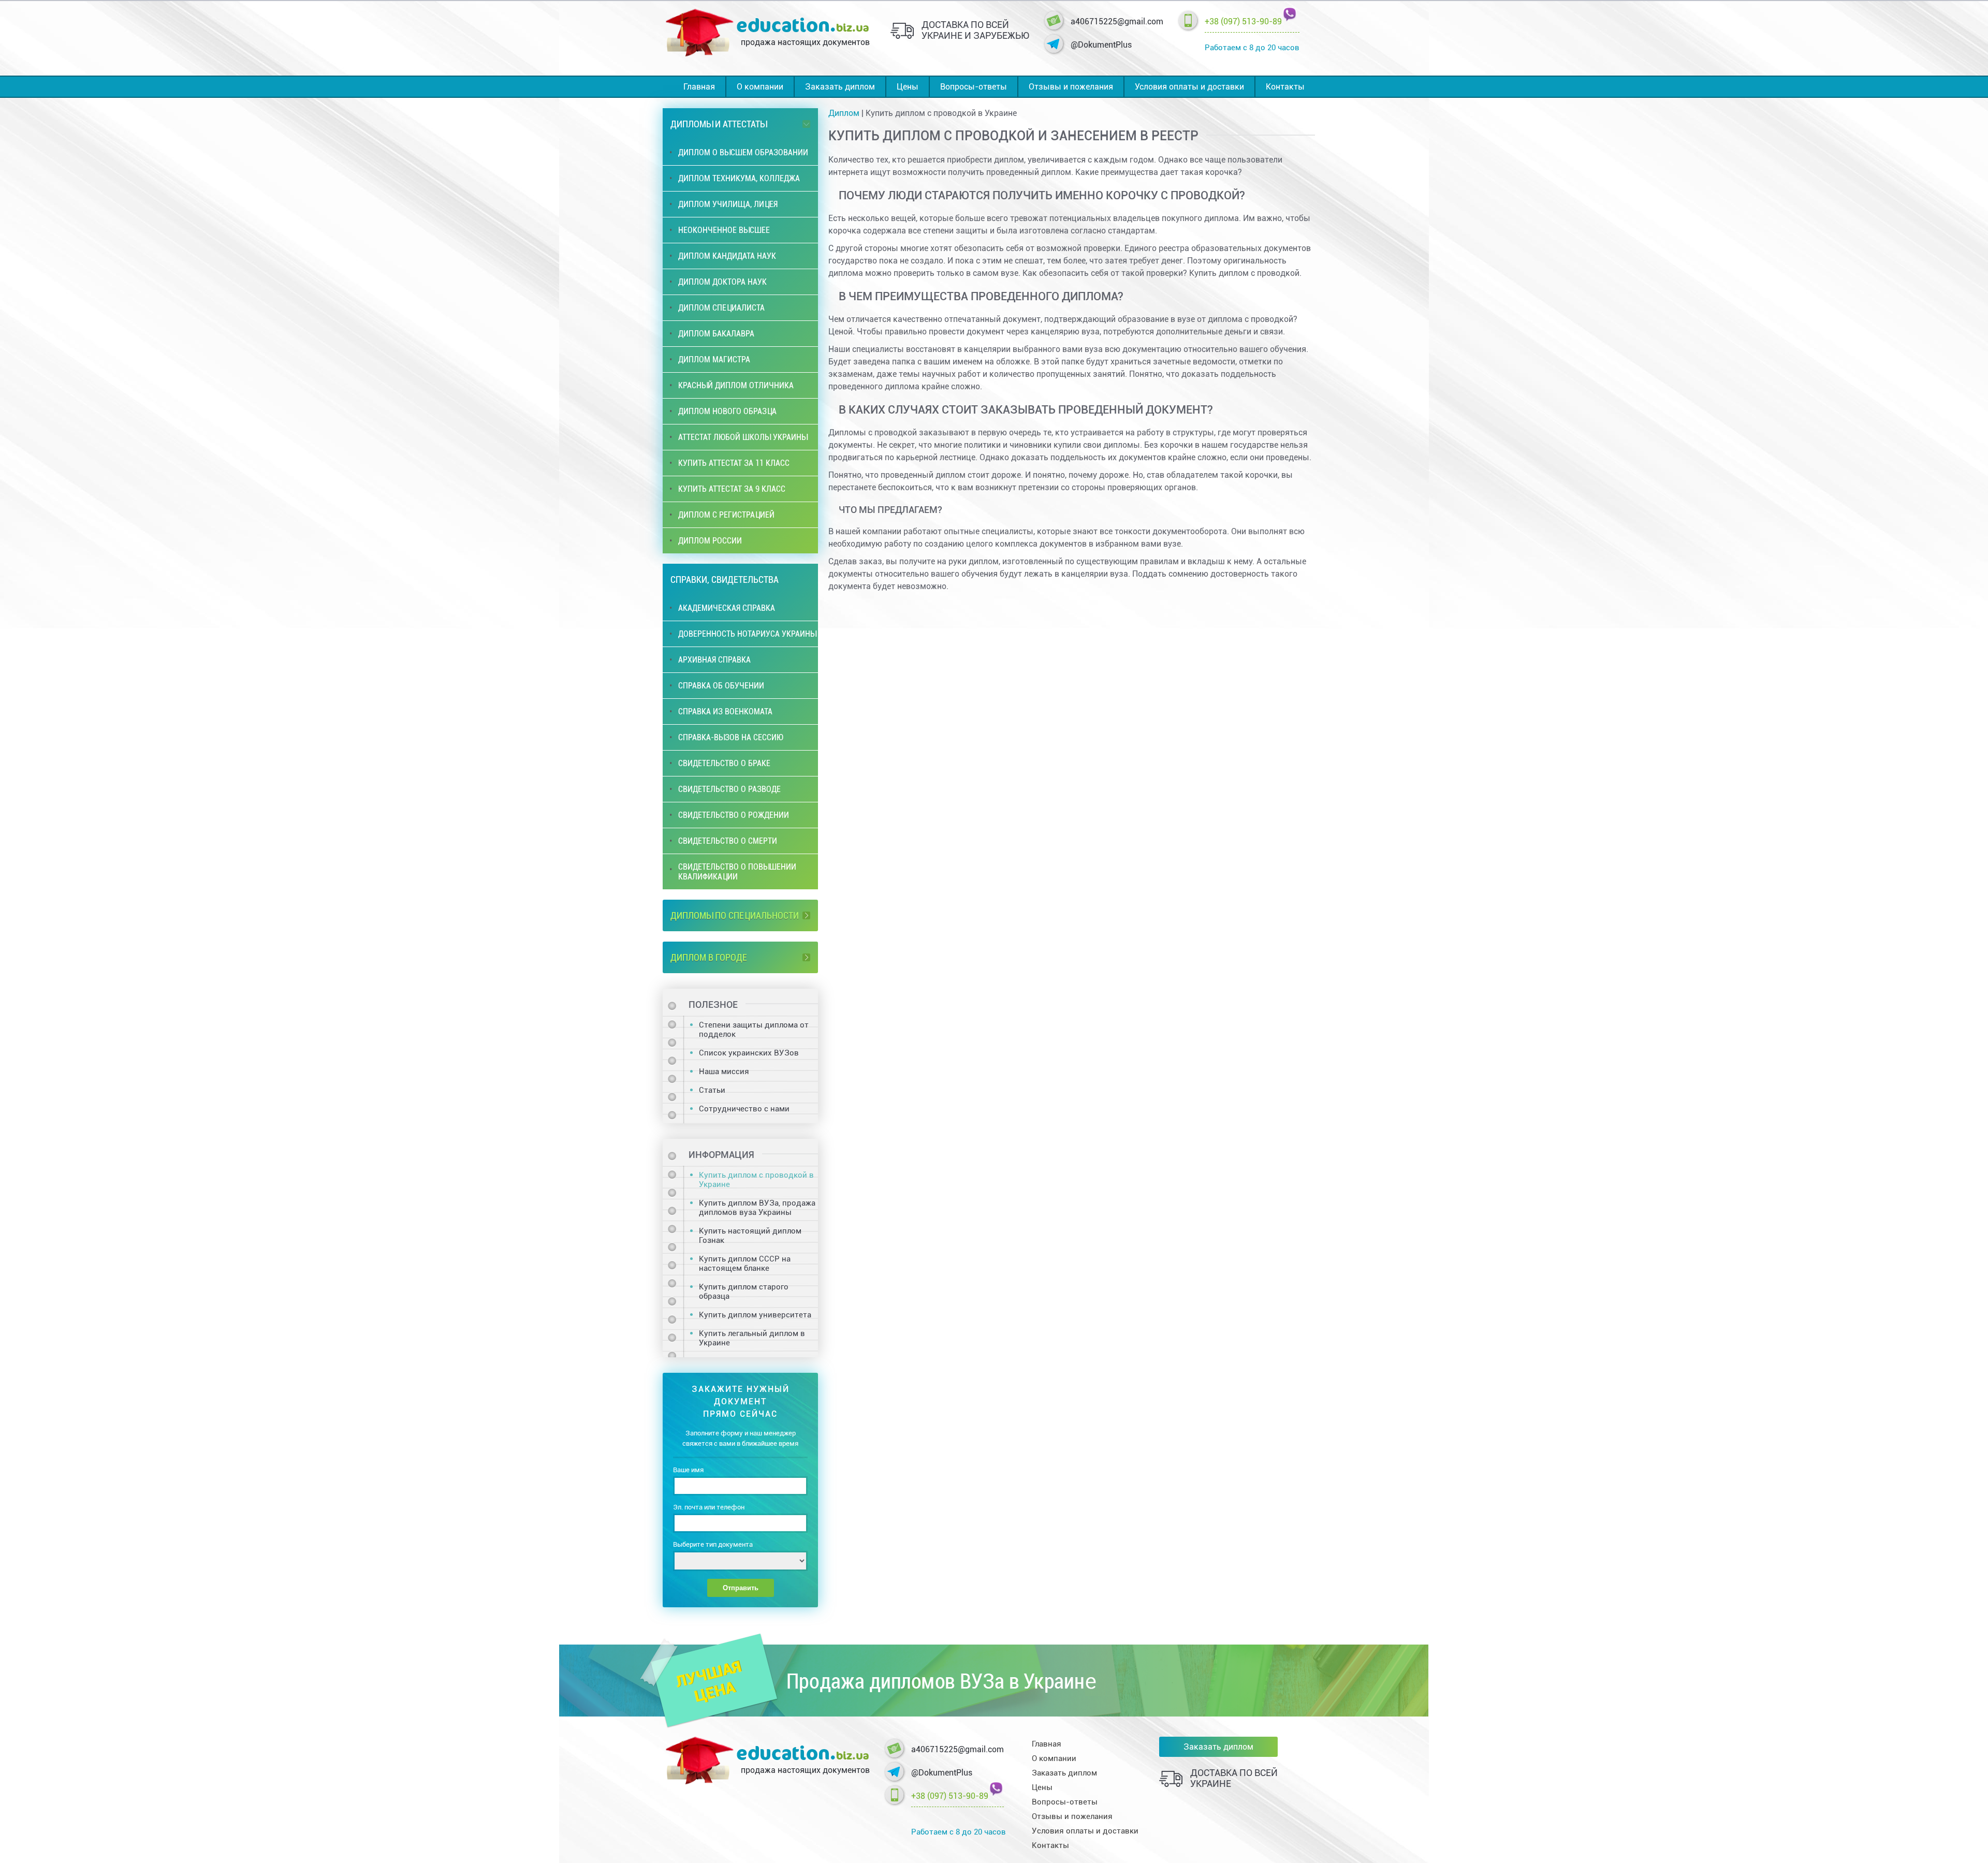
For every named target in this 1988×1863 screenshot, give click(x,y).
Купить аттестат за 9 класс (732, 489)
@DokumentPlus (1101, 45)
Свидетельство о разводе (729, 789)
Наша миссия (724, 1072)
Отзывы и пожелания (1071, 87)
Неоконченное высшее (724, 230)
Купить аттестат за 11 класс (734, 463)
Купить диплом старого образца (744, 1292)
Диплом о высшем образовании (743, 152)
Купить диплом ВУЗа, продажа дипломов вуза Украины (757, 1208)
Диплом (844, 113)
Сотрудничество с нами (744, 1109)
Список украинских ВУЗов (749, 1053)
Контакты (1285, 87)
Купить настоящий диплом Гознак (750, 1236)
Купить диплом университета (755, 1315)
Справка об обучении (721, 686)
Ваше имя (688, 1470)
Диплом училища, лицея (728, 204)
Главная (699, 87)
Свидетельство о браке (724, 763)
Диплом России (710, 541)
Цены (908, 87)
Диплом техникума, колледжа (739, 178)
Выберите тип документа (713, 1544)
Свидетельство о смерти (728, 841)
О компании (760, 87)
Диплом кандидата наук (727, 256)
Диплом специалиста (721, 308)
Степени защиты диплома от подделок (754, 1030)
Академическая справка (727, 608)
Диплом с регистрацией (726, 515)
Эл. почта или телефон (709, 1507)
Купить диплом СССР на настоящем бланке (745, 1264)
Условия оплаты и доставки (1189, 87)
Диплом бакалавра (716, 334)
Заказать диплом (840, 87)
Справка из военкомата (725, 712)
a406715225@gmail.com (1117, 21)
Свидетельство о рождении (734, 815)
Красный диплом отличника (736, 385)
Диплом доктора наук (722, 282)
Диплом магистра (714, 360)
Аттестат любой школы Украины (743, 437)
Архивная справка (714, 660)
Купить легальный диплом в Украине (752, 1338)
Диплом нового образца (727, 411)
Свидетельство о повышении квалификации (737, 872)
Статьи (712, 1090)
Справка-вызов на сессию (731, 737)
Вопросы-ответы (974, 87)
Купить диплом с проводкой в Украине (756, 1180)
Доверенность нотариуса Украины (747, 634)
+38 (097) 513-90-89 (1243, 21)
